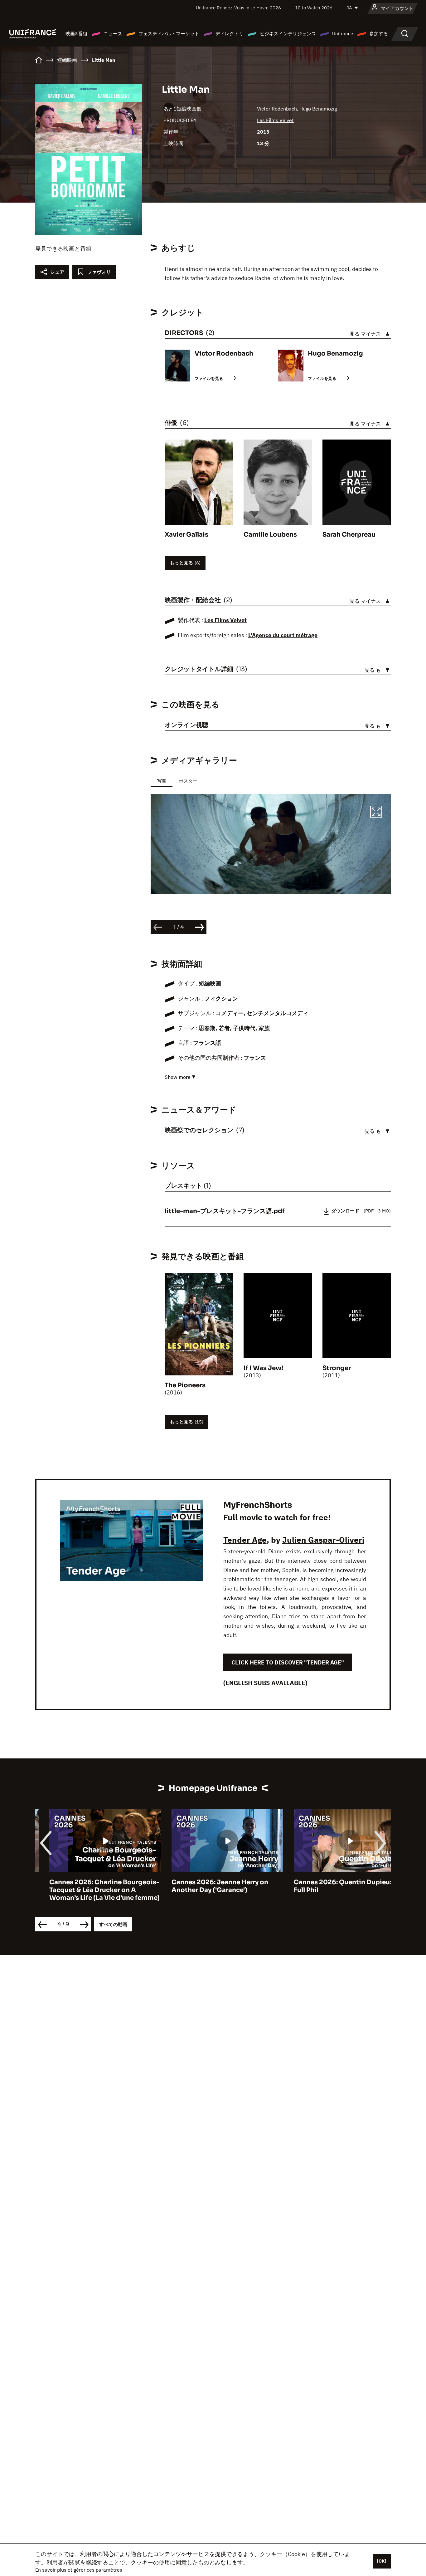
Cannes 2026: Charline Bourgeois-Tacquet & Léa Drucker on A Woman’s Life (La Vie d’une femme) (90, 1890)
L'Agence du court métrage (283, 635)
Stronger (337, 1368)
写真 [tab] (162, 781)
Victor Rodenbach (277, 109)
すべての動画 (113, 1924)
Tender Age (245, 1540)
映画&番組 (76, 34)
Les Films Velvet (275, 120)
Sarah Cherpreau (349, 535)
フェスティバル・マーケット (169, 34)
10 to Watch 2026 (314, 8)
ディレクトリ (230, 34)
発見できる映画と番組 (63, 249)
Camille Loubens (270, 535)
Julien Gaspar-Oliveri (323, 1540)
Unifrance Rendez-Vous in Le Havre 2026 (238, 8)
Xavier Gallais (186, 535)
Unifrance (343, 34)
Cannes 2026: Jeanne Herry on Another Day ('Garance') (206, 1886)
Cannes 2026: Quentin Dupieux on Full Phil (334, 1886)
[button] (376, 813)
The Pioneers (185, 1385)
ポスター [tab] (188, 781)
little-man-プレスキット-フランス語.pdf (225, 1211)
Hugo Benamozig (318, 109)
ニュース (113, 34)
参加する (379, 34)
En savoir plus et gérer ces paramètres (79, 2570)
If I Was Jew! (263, 1368)
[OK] (382, 2561)
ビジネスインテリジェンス (288, 34)
